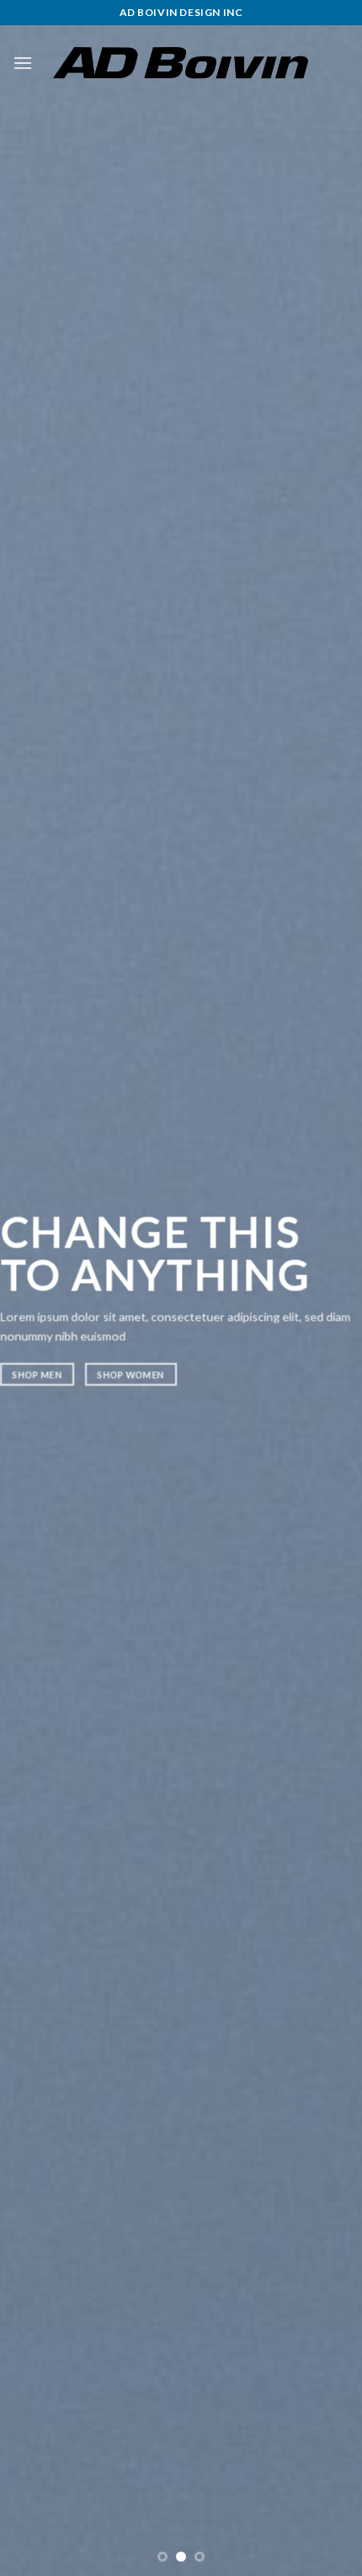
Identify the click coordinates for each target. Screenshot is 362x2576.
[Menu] (23, 63)
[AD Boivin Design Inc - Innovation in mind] (181, 63)
